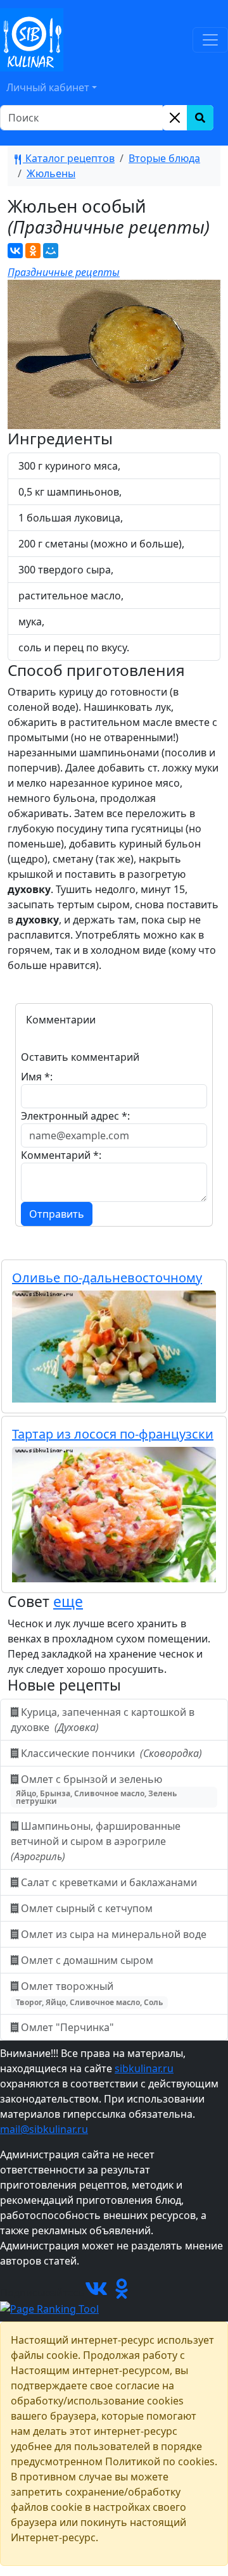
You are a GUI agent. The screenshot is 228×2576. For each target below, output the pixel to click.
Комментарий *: (61, 1155)
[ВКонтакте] (15, 251)
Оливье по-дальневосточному (107, 1278)
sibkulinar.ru (144, 2068)
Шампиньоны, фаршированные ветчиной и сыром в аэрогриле (96, 1841)
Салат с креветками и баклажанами (109, 1882)
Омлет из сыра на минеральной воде (114, 1934)
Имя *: (37, 1077)
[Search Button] (200, 118)
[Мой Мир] (51, 251)
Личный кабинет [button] (48, 87)
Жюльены (51, 173)
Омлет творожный (89, 1993)
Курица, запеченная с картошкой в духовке (103, 1720)
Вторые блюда (164, 158)
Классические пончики (110, 1753)
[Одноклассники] (33, 251)
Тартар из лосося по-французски (113, 1434)
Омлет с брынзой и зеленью (96, 1789)
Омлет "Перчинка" (67, 2027)
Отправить (57, 1214)
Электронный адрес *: (75, 1116)
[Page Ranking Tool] (49, 2308)
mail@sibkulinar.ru (44, 2129)
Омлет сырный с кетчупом (87, 1908)
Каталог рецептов (69, 158)
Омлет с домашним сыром (87, 1960)
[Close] (175, 118)
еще (68, 1601)
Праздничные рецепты (64, 272)
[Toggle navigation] (210, 40)
